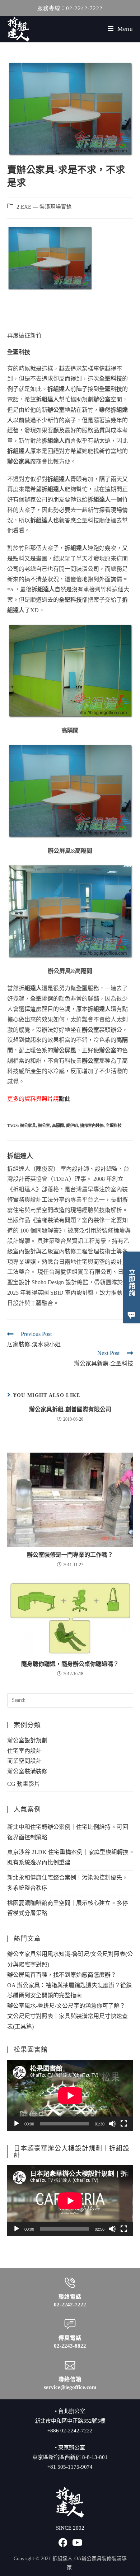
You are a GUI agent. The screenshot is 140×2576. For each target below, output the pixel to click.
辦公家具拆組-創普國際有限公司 (70, 1409)
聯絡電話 (70, 2297)
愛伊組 (72, 1126)
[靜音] (112, 2124)
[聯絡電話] (70, 2283)
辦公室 (44, 1126)
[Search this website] (70, 1700)
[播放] (17, 2124)
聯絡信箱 (70, 2379)
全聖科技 (114, 1126)
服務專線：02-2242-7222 (70, 8)
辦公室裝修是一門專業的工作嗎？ (70, 1555)
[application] (70, 2095)
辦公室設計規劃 (27, 1740)
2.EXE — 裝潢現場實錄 (44, 207)
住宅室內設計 (24, 1751)
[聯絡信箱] (70, 2365)
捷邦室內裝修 (92, 1126)
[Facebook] (63, 2542)
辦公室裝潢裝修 (27, 1771)
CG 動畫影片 (24, 1784)
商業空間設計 (24, 1761)
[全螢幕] (124, 2124)
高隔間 (58, 1126)
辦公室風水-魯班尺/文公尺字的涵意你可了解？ (66, 2006)
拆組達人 (20, 1156)
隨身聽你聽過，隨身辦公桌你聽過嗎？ (70, 1664)
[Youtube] (77, 2542)
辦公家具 (28, 1126)
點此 (65, 1099)
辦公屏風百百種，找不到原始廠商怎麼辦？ (62, 1975)
